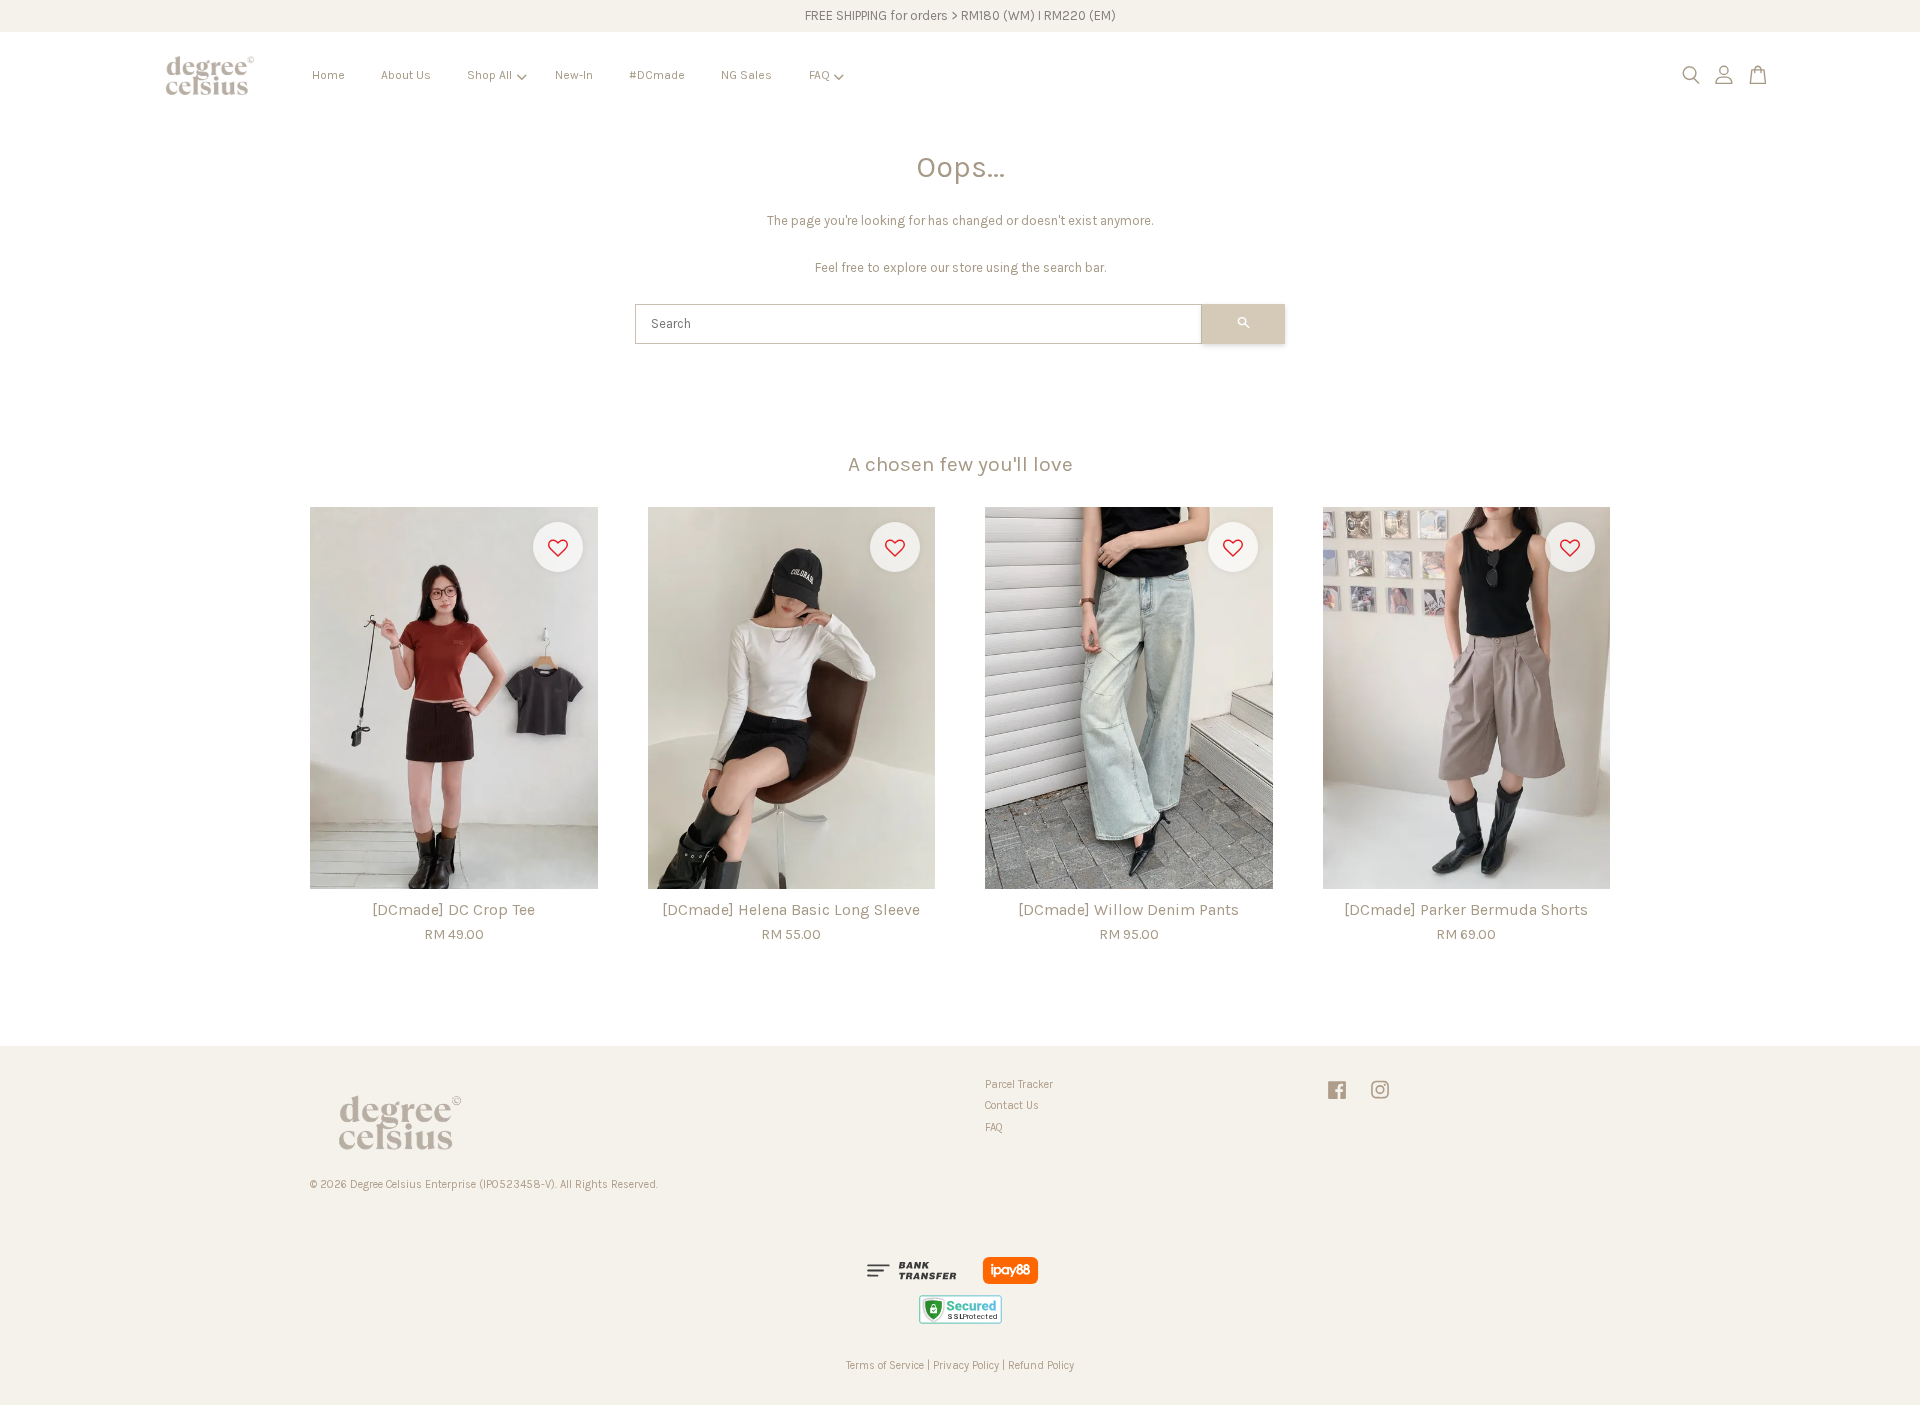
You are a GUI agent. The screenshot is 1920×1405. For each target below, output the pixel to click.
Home (328, 75)
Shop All (489, 75)
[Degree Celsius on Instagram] (1380, 1100)
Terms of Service (885, 1365)
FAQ (819, 75)
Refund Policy (1041, 1365)
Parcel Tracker (1019, 1084)
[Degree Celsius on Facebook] (1337, 1100)
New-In (574, 75)
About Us (406, 75)
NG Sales (746, 75)
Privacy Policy (966, 1365)
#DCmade (657, 75)
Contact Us (1012, 1105)
